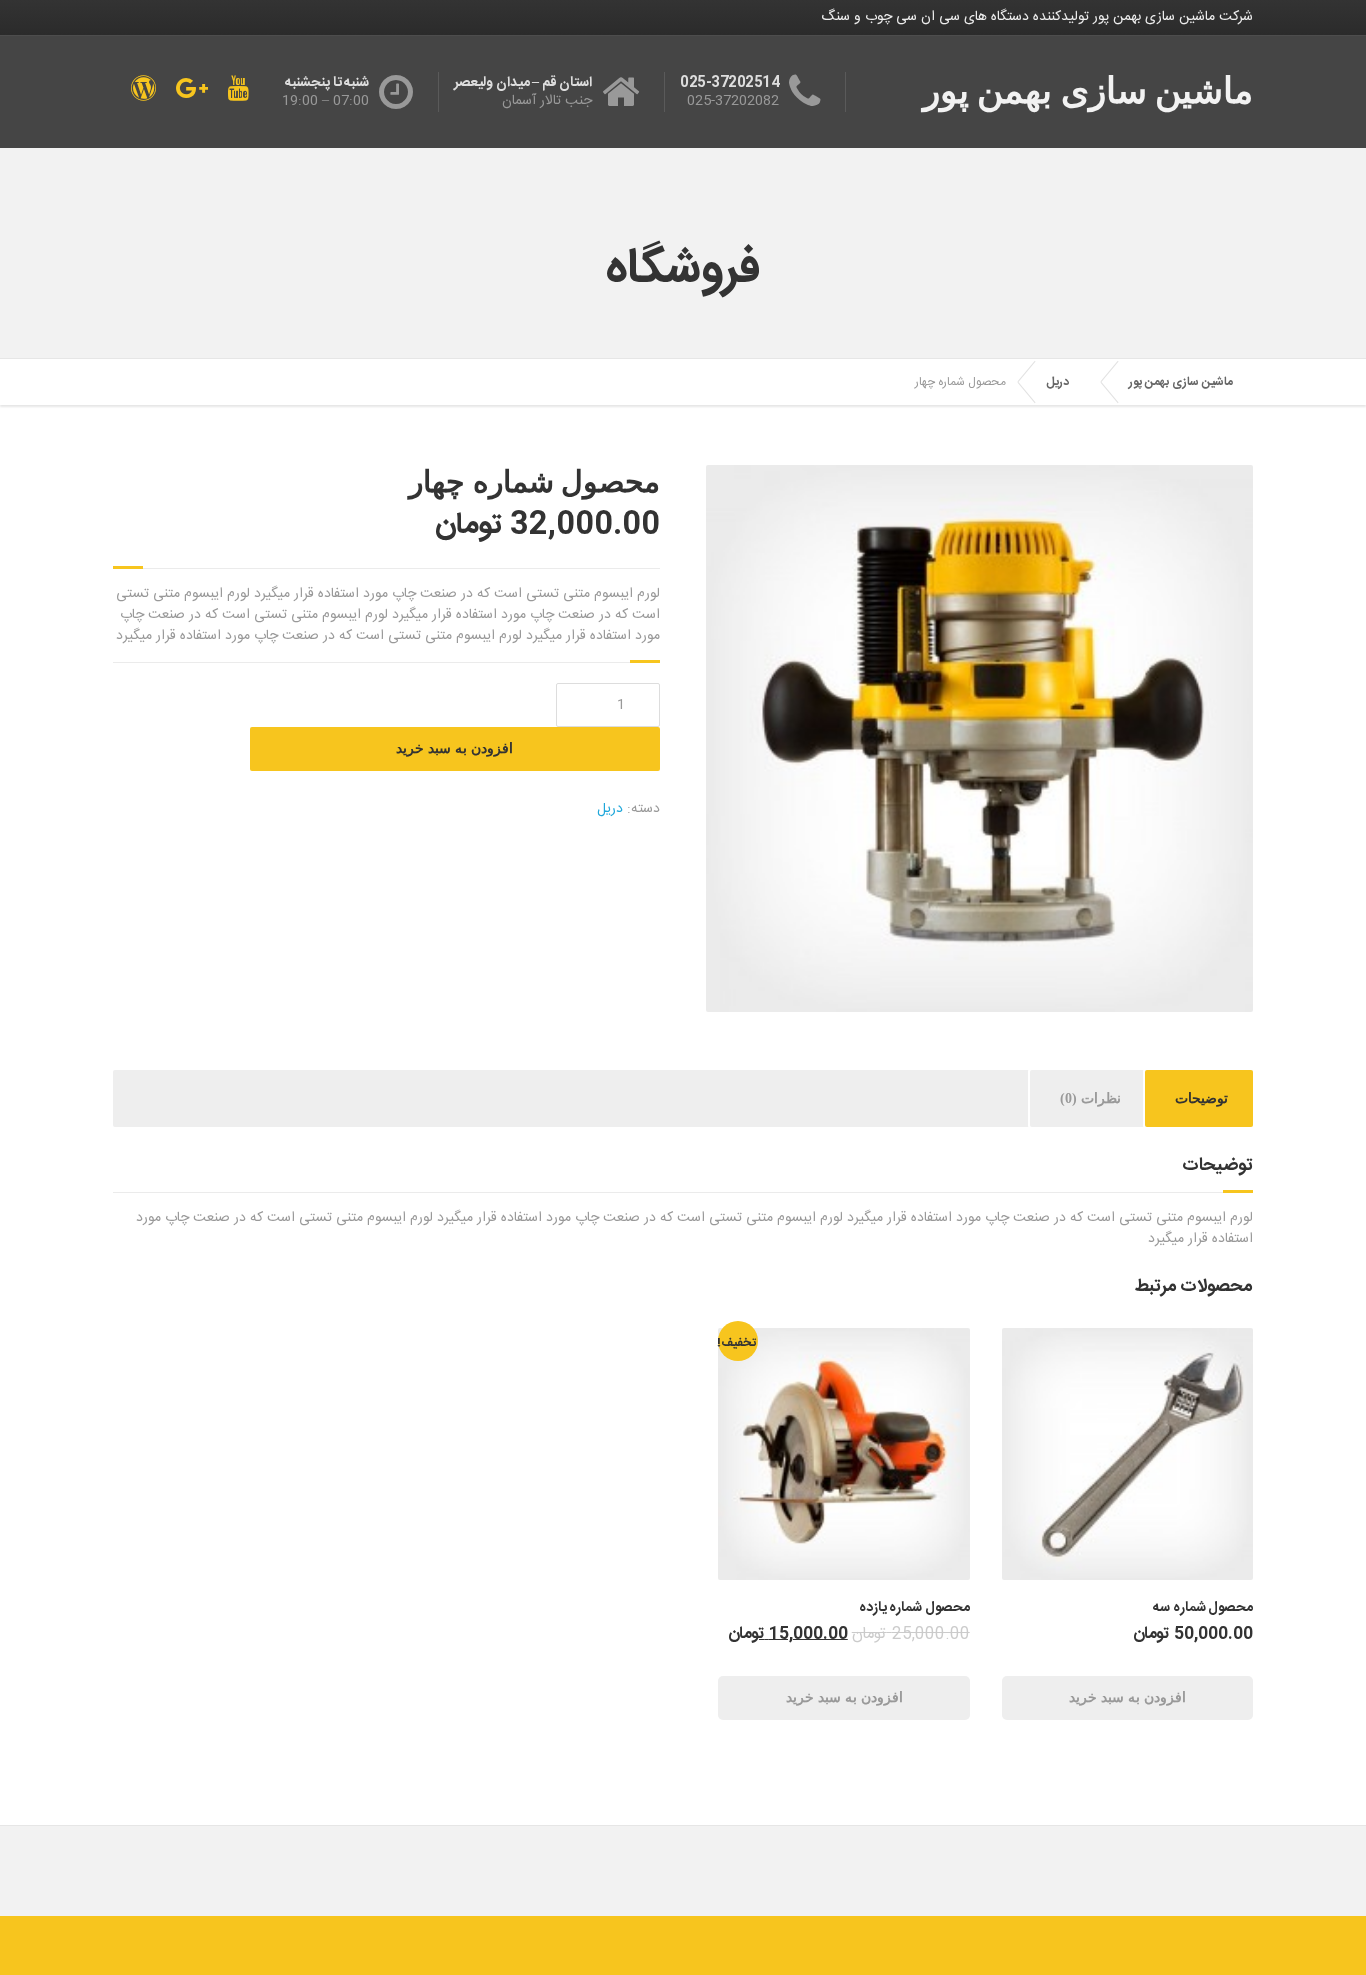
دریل (1057, 382)
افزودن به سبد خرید (454, 748)
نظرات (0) (1090, 1098)
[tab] (1201, 1098)
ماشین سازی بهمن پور (1181, 382)
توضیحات (1201, 1098)
